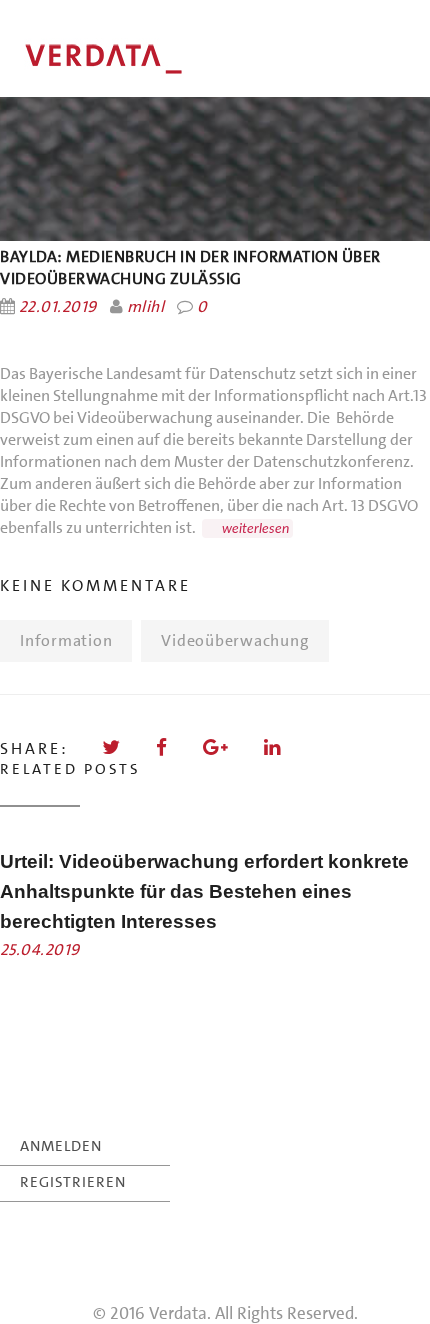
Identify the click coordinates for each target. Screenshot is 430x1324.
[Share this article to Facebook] (163, 747)
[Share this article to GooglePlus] (217, 747)
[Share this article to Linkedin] (273, 747)
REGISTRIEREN (73, 1172)
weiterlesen (255, 528)
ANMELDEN (61, 1136)
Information (66, 640)
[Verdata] (150, 59)
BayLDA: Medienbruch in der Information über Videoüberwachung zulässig (190, 267)
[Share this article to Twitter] (112, 747)
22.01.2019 (58, 306)
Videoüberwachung (235, 640)
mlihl (145, 306)
